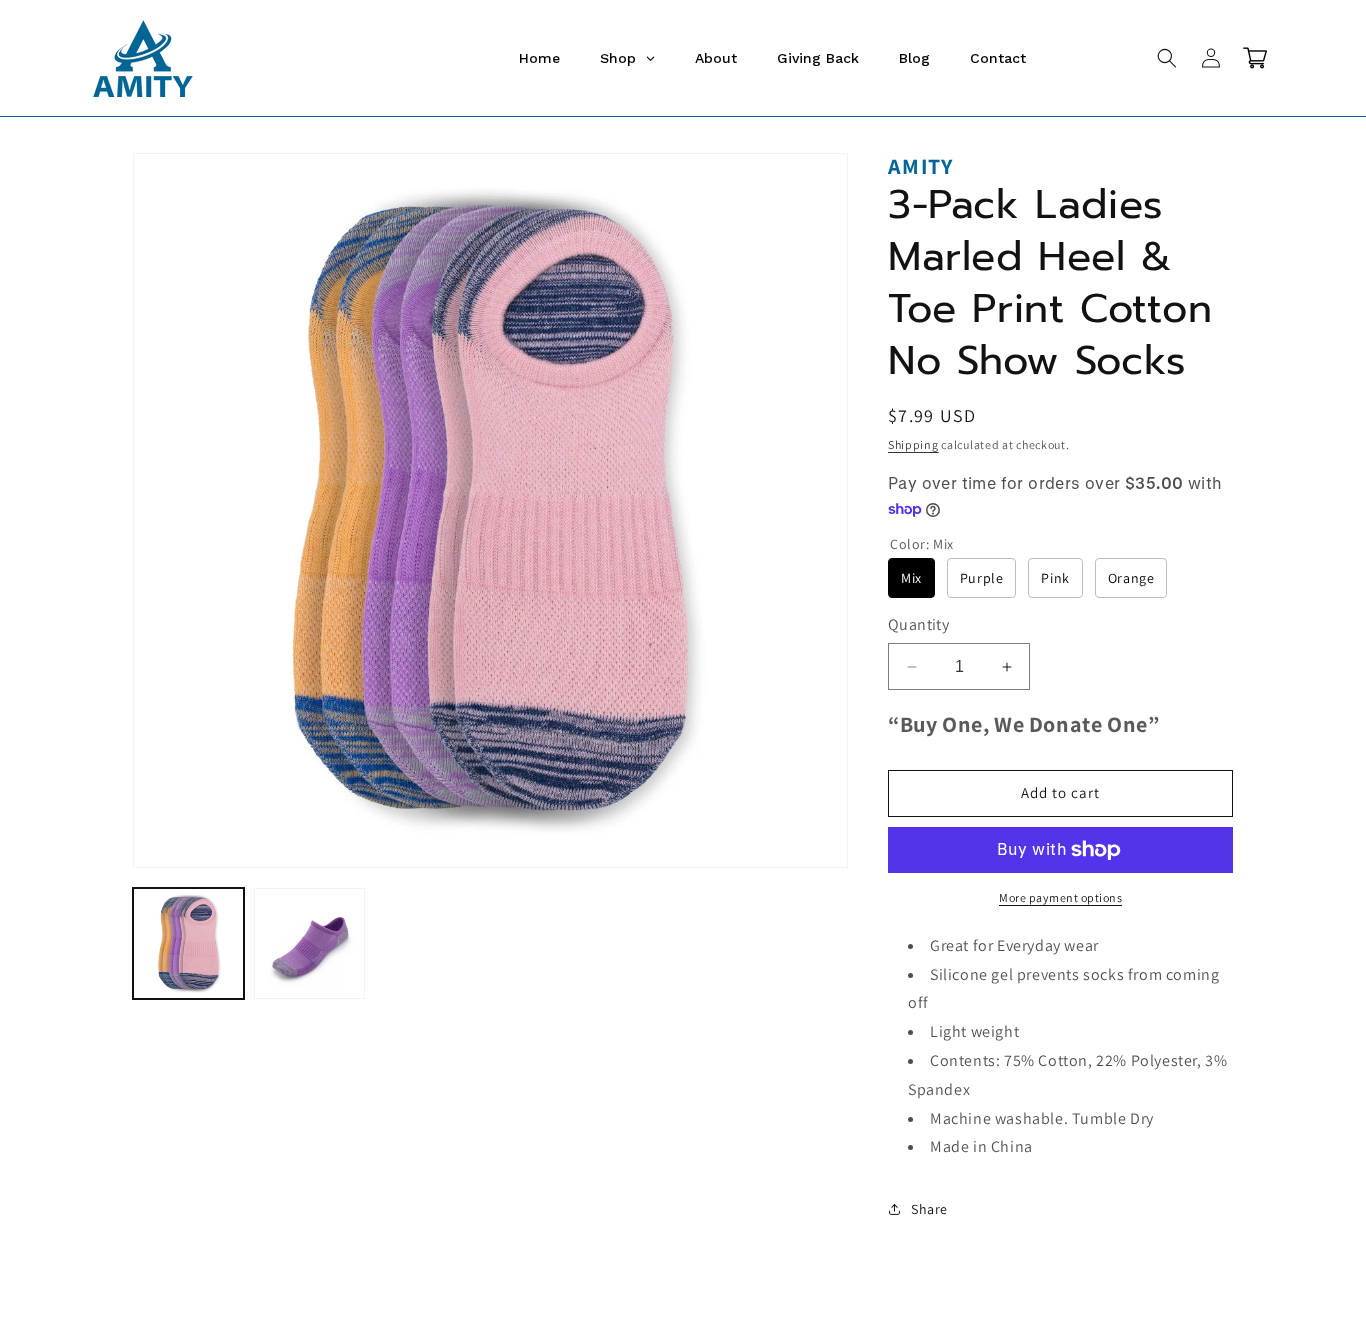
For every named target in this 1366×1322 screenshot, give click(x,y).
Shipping (913, 444)
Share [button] (929, 1209)
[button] (1167, 58)
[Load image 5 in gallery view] (309, 943)
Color (922, 544)
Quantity (918, 624)
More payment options (1060, 897)
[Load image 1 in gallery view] (188, 943)
